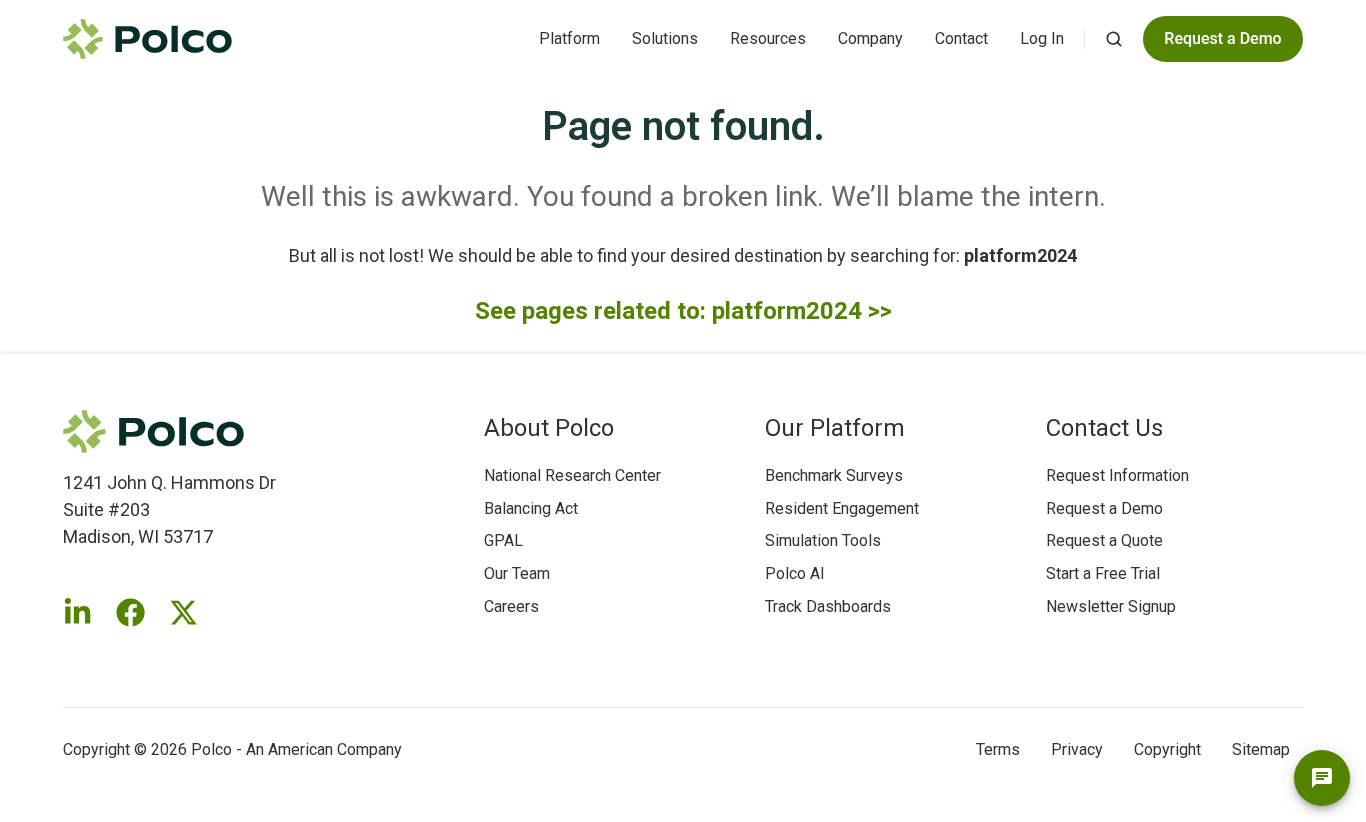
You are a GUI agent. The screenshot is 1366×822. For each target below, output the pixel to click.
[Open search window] (1114, 39)
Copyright (1167, 749)
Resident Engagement (842, 508)
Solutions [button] (665, 38)
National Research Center (572, 475)
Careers (511, 606)
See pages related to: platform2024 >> (683, 311)
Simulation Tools (823, 540)
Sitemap (1261, 749)
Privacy (1077, 749)
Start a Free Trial (1103, 573)
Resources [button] (768, 38)
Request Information (1117, 475)
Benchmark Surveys (834, 475)
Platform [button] (569, 38)
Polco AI (795, 573)
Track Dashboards (828, 606)
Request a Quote (1104, 540)
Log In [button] (1042, 38)
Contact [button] (961, 38)
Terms (998, 749)
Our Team (517, 573)
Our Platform (835, 428)
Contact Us (1104, 428)
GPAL (503, 540)
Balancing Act (531, 508)
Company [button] (870, 38)
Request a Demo (1104, 508)
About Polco (549, 428)
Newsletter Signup (1111, 606)
